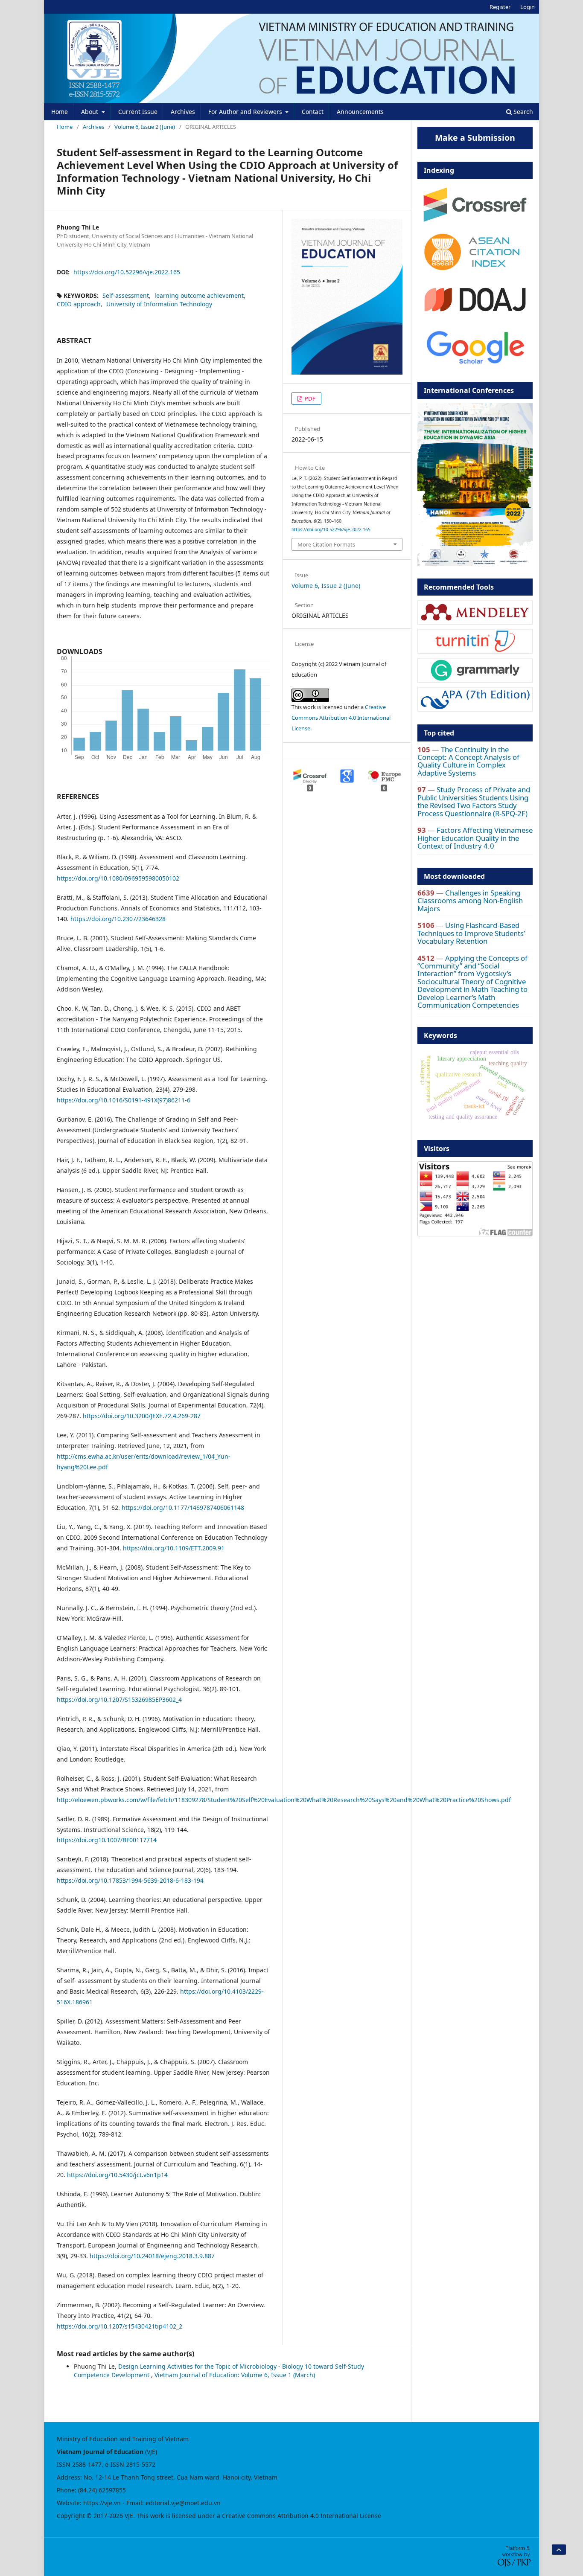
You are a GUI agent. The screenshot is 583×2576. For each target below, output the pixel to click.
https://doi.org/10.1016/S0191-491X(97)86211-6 (124, 1100)
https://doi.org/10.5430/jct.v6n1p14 (117, 2175)
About (90, 112)
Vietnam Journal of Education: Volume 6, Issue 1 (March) (235, 2375)
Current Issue (138, 112)
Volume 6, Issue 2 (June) (145, 127)
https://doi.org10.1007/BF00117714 (107, 1840)
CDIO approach (79, 304)
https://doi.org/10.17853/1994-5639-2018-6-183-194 (130, 1880)
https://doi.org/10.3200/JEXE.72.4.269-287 (142, 1416)
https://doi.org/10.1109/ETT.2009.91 (174, 1548)
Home (60, 112)
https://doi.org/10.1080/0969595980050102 (118, 878)
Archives (183, 112)
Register (500, 7)
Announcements (360, 112)
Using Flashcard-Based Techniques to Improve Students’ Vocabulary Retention (471, 933)
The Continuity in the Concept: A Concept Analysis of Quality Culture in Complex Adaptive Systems (468, 761)
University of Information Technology (159, 304)
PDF (309, 398)
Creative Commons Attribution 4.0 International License (341, 718)
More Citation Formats (326, 544)
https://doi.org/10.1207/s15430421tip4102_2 (120, 2326)
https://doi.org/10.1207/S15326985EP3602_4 (119, 1699)
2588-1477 (87, 2464)
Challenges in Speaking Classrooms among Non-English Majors (470, 901)
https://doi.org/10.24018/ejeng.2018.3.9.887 (152, 2256)
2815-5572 (141, 2464)
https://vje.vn (102, 2503)
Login (528, 7)
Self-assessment (126, 295)
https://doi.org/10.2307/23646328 (118, 919)
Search (522, 112)
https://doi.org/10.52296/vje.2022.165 (127, 272)
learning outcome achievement (199, 295)
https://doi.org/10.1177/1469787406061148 (183, 1508)
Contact (313, 112)
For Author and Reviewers (246, 112)
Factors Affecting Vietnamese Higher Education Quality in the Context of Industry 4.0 (475, 838)
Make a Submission (475, 138)
